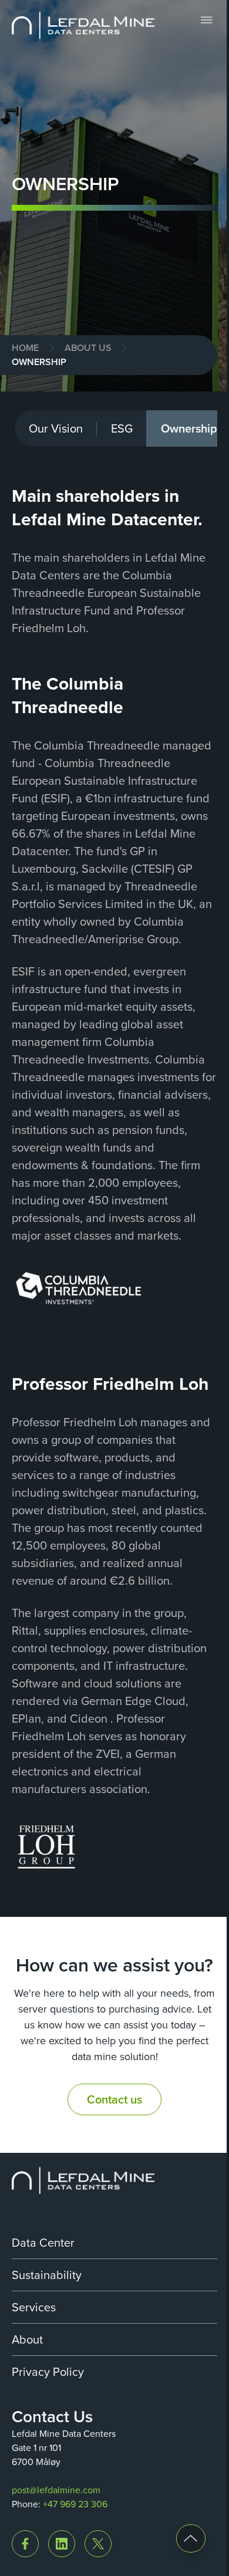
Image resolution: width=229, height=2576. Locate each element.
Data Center (43, 2243)
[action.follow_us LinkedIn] (62, 2544)
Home (25, 348)
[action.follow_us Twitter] (98, 2544)
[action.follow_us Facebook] (25, 2544)
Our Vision (56, 428)
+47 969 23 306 (75, 2504)
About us (88, 348)
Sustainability (47, 2275)
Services (34, 2307)
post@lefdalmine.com (56, 2490)
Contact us (114, 2099)
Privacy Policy (48, 2372)
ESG (122, 428)
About (27, 2339)
